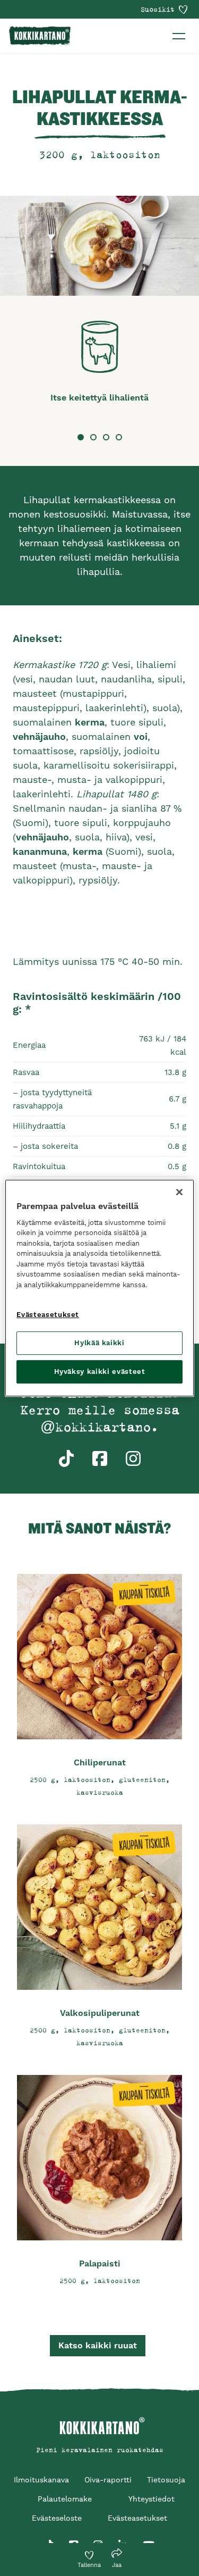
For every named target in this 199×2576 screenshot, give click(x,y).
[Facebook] (74, 2539)
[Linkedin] (123, 2539)
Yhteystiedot (152, 2499)
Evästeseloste (57, 2518)
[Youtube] (149, 2539)
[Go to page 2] (93, 437)
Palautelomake (65, 2499)
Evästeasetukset (48, 1315)
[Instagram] (98, 2539)
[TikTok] (49, 2539)
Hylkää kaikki (99, 1343)
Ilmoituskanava (41, 2480)
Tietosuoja (166, 2480)
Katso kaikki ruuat (98, 2345)
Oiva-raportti (108, 2480)
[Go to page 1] (81, 437)
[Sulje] (179, 1192)
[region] (99, 1288)
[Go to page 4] (119, 437)
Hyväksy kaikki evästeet (100, 1372)
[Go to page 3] (106, 437)
